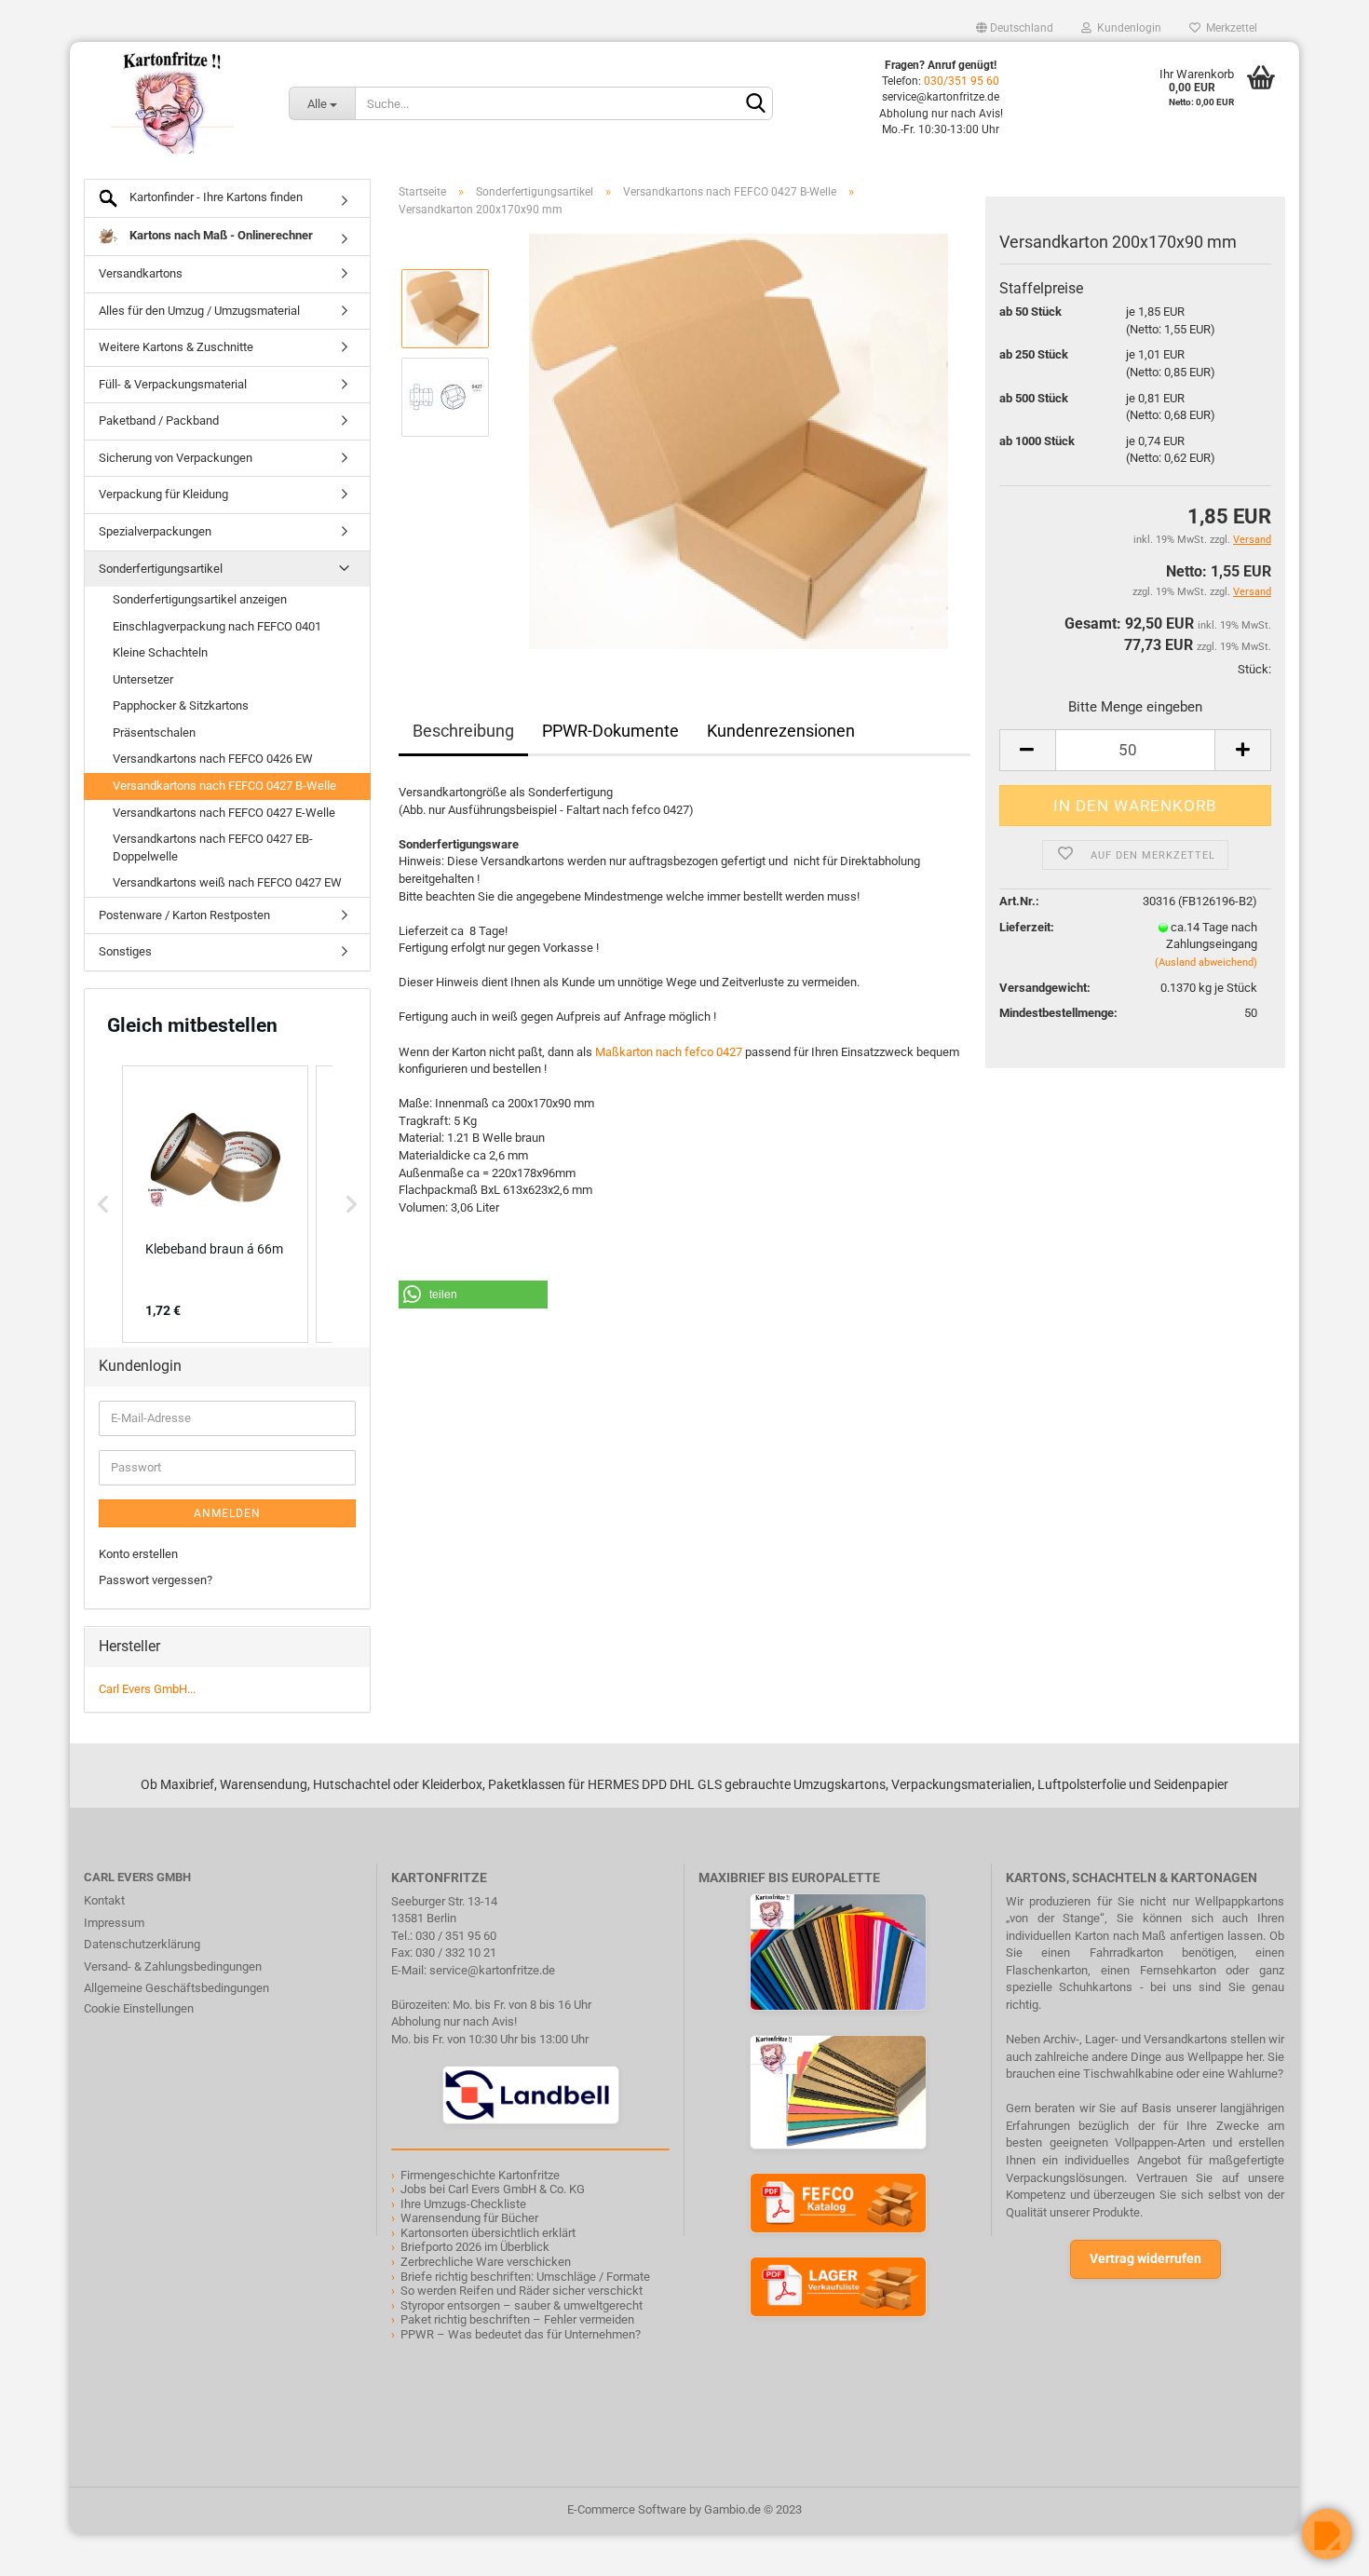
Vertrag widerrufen (1145, 2258)
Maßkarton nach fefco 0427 (669, 1052)
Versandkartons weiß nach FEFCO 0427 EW (227, 882)
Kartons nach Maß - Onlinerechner (220, 235)
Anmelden (227, 1513)
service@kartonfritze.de (492, 1970)
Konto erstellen (138, 1554)
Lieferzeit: (1027, 927)
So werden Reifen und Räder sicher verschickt (522, 2291)
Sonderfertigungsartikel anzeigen (200, 599)
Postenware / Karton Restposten (184, 915)
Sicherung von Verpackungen (176, 458)
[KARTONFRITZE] (172, 102)
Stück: (1254, 669)
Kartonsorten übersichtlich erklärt (488, 2233)
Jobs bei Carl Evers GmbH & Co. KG (493, 2189)
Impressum (114, 1923)
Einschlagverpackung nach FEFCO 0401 (217, 626)
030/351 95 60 (962, 81)
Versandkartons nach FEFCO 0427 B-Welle (224, 786)
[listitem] (215, 1204)
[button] (473, 1295)
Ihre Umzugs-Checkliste (463, 2204)
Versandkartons (141, 273)
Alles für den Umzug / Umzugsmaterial (199, 311)
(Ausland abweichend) (1206, 963)
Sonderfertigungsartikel (161, 569)
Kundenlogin (1126, 28)
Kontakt (104, 1900)
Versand (1252, 592)
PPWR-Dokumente (610, 731)
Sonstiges (125, 951)
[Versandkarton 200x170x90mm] (739, 441)
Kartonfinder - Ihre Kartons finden (215, 197)
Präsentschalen (154, 732)
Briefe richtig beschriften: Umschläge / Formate (525, 2277)
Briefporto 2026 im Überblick (475, 2247)
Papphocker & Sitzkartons (181, 705)
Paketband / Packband (159, 420)
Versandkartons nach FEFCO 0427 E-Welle (224, 813)
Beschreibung (463, 731)
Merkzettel (1229, 28)
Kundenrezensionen (781, 731)
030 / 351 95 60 (456, 1936)
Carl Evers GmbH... (147, 1689)
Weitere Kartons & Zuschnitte (176, 347)
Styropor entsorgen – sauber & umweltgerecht (522, 2305)
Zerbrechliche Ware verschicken (486, 2262)
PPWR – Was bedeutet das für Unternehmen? (521, 2334)
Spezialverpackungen (155, 531)
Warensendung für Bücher (469, 2218)
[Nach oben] (51, 2548)
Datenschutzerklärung (142, 1944)
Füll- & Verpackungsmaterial (173, 384)
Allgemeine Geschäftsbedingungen (176, 1988)
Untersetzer (143, 679)
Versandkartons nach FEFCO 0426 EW (213, 759)
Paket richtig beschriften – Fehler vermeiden (517, 2319)
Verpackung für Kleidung (163, 494)
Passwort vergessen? (156, 1580)
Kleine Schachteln (160, 652)
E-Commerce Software (627, 2509)
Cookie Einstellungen (139, 2008)
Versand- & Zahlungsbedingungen (173, 1966)
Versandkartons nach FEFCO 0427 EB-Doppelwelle (213, 847)
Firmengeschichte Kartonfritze (480, 2175)
